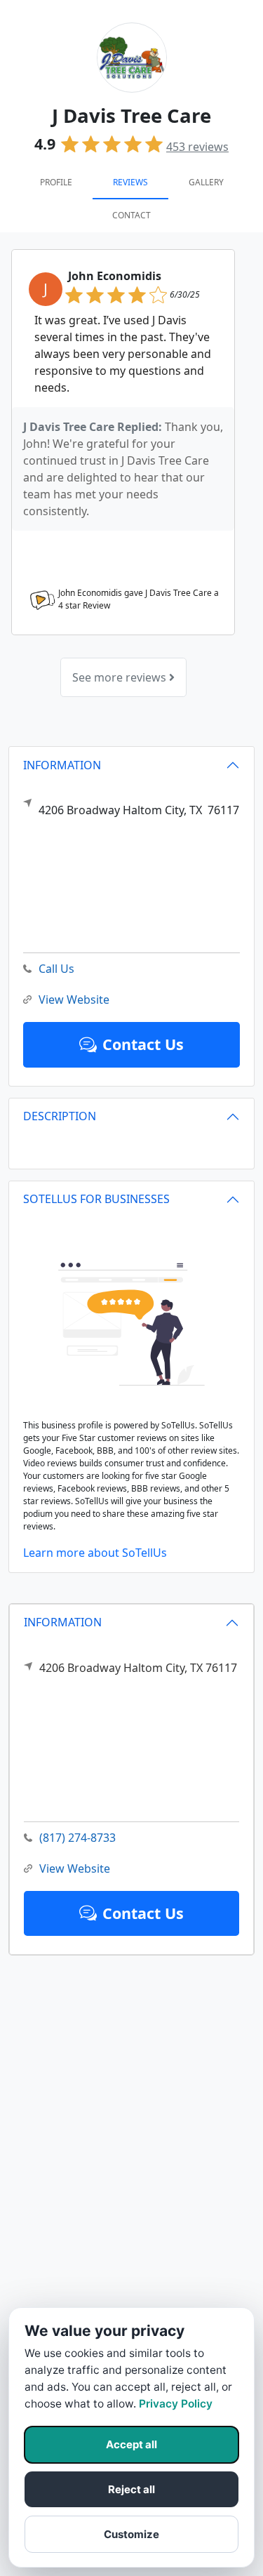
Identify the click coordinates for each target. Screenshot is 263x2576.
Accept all (131, 2444)
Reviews (130, 182)
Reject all (131, 2489)
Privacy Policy (176, 2404)
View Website (75, 1868)
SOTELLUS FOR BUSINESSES (96, 1199)
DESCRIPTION (60, 1116)
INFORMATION (63, 1622)
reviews (197, 147)
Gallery (206, 182)
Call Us (56, 969)
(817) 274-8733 (77, 1838)
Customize (131, 2534)
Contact (131, 215)
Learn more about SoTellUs (95, 1553)
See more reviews (121, 677)
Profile (56, 182)
